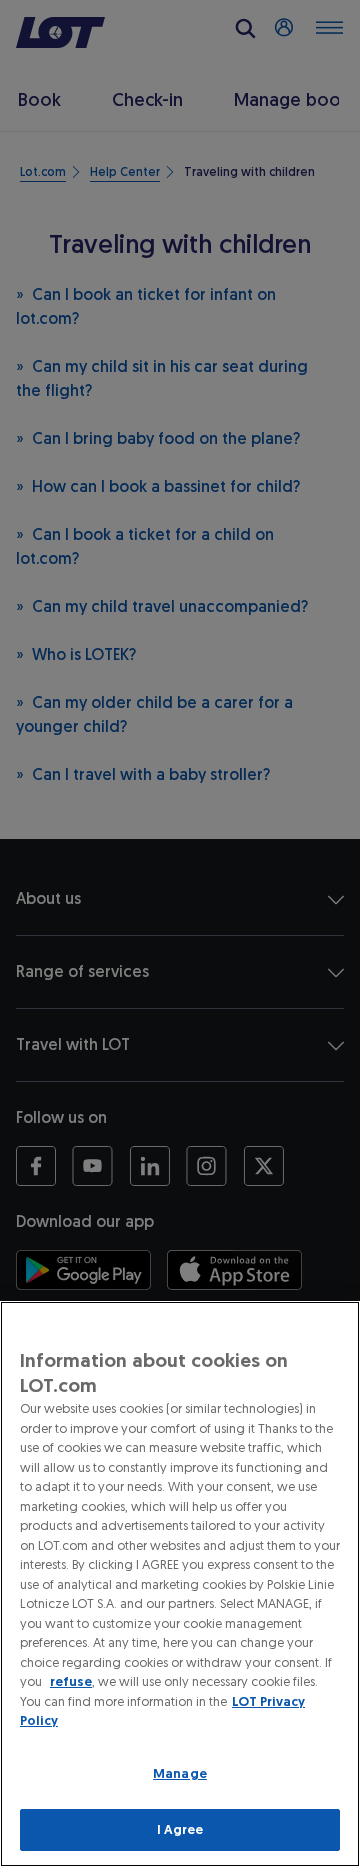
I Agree (180, 1829)
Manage (180, 1773)
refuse (71, 1681)
